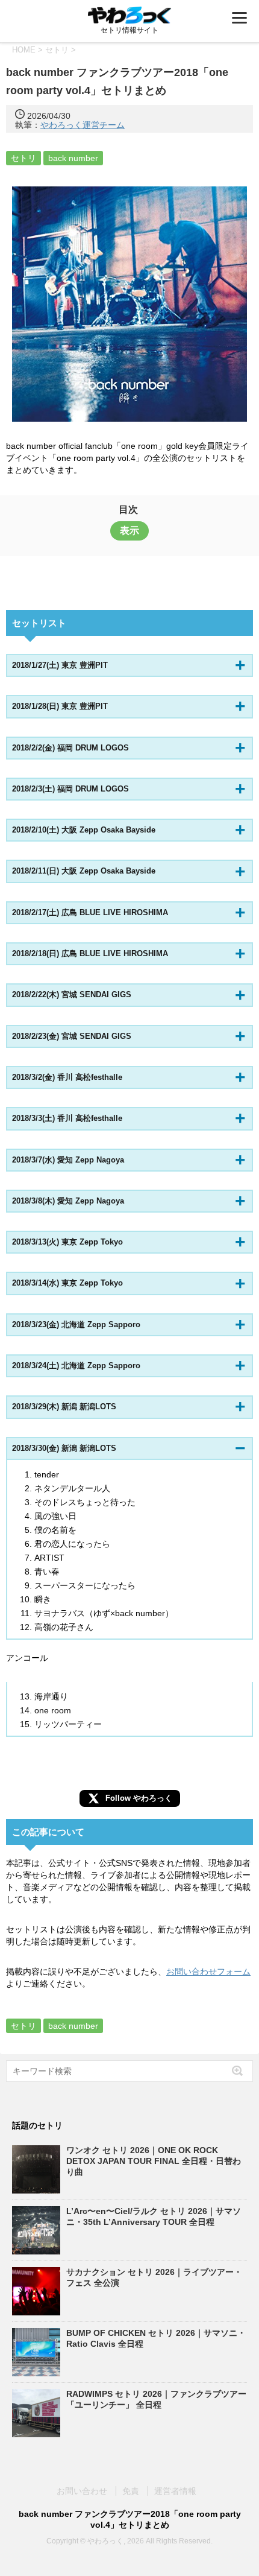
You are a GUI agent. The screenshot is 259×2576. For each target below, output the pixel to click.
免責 (131, 2491)
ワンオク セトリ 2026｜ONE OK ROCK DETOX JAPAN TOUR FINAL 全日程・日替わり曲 (154, 2161)
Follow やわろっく (139, 1798)
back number (73, 158)
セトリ (23, 158)
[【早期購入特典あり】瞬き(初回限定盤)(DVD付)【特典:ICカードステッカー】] (129, 304)
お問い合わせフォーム (208, 1972)
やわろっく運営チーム (83, 125)
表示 (129, 531)
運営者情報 (175, 2491)
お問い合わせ (82, 2491)
